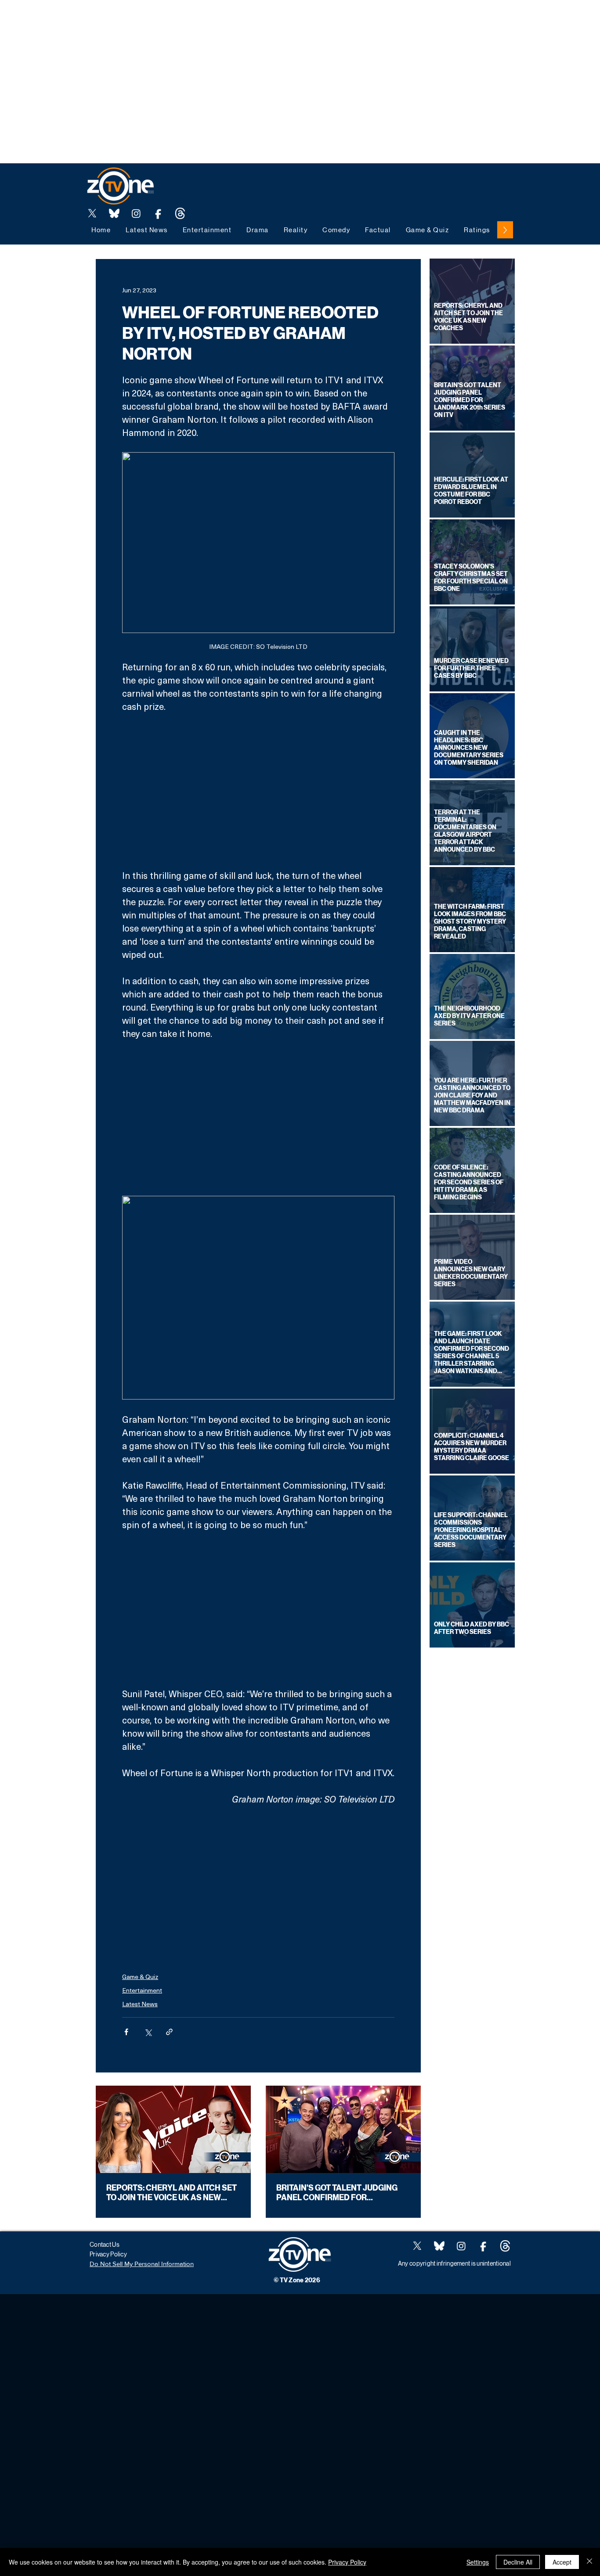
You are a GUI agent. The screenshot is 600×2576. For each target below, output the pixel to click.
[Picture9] (180, 213)
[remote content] (258, 791)
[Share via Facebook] (126, 2032)
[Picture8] (114, 213)
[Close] (589, 2562)
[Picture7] (158, 213)
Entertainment (142, 1990)
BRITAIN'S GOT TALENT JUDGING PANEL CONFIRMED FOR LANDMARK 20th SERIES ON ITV (337, 2193)
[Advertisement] (160, 20)
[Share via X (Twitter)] (148, 2032)
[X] (92, 213)
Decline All (518, 2562)
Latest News (140, 2004)
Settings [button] (478, 2562)
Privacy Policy (347, 2562)
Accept (562, 2562)
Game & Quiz (140, 1977)
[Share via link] (169, 2032)
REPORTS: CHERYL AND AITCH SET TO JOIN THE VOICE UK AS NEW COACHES (172, 2193)
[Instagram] (136, 213)
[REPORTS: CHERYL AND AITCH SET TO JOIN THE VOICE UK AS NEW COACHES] (173, 2129)
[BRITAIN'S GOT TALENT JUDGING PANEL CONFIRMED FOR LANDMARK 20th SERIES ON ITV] (343, 2129)
